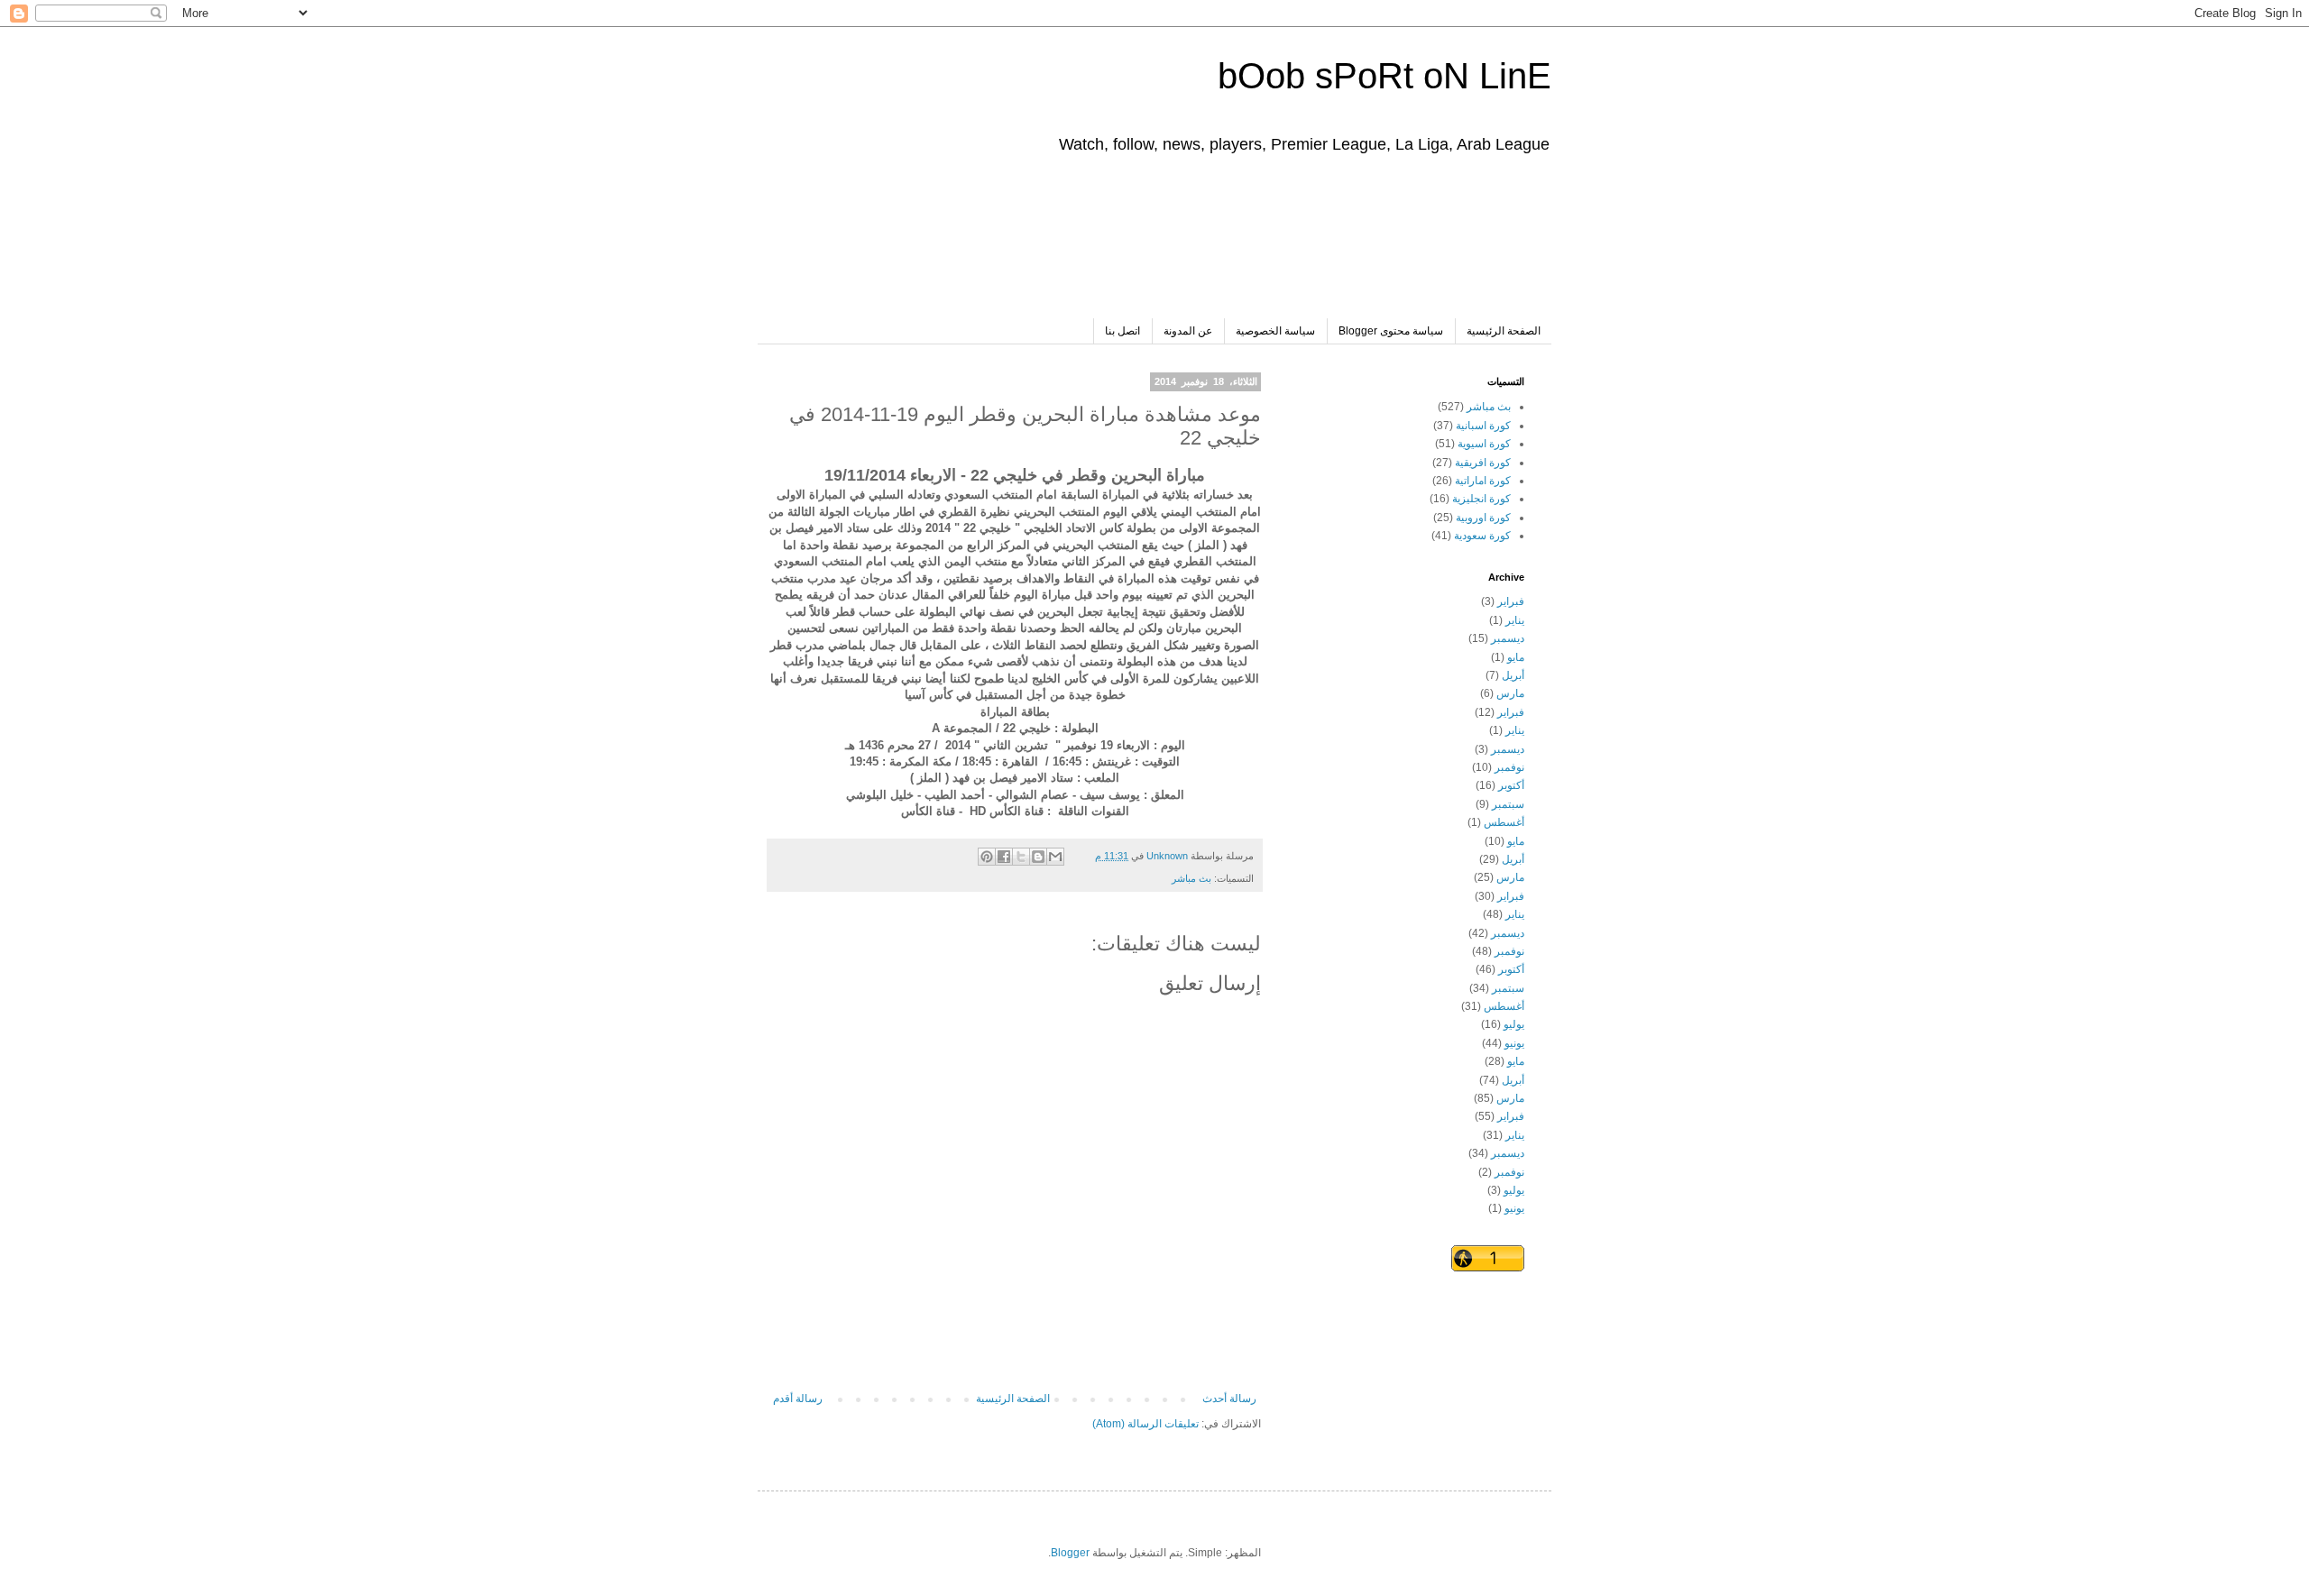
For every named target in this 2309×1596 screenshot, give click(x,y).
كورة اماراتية (1483, 481)
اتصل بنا (1122, 331)
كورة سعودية (1482, 536)
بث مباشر (1191, 878)
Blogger (1070, 1553)
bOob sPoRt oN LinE (1384, 76)
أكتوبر (1511, 785)
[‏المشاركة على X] (1021, 857)
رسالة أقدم (798, 1399)
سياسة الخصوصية (1275, 331)
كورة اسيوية (1484, 444)
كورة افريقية (1483, 463)
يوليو (1514, 1024)
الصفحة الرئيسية (1504, 331)
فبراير (1511, 601)
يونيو (1514, 1043)
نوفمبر (1509, 767)
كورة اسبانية (1483, 426)
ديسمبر (1508, 638)
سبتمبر (1508, 804)
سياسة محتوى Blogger (1391, 331)
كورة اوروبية (1483, 518)
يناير (1515, 620)
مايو (1516, 657)
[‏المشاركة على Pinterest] (987, 857)
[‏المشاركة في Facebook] (1004, 857)
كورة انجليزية (1481, 499)
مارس (1510, 693)
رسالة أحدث (1229, 1399)
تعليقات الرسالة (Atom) (1145, 1424)
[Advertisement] (1196, 246)
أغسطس (1504, 822)
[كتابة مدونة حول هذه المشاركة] (1038, 857)
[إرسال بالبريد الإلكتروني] (1055, 857)
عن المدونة (1188, 331)
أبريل (1513, 675)
